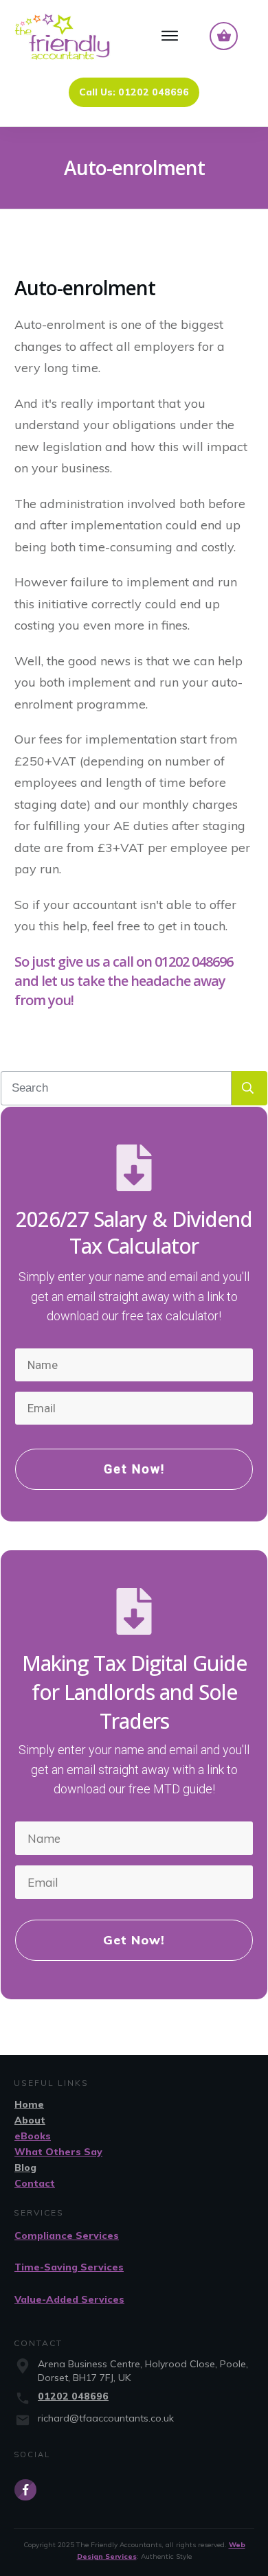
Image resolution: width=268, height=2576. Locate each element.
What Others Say (58, 2152)
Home (29, 2104)
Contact (35, 2183)
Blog (25, 2167)
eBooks (33, 2136)
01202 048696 (73, 2396)
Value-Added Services (69, 2299)
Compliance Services (67, 2235)
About (30, 2120)
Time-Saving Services (69, 2267)
